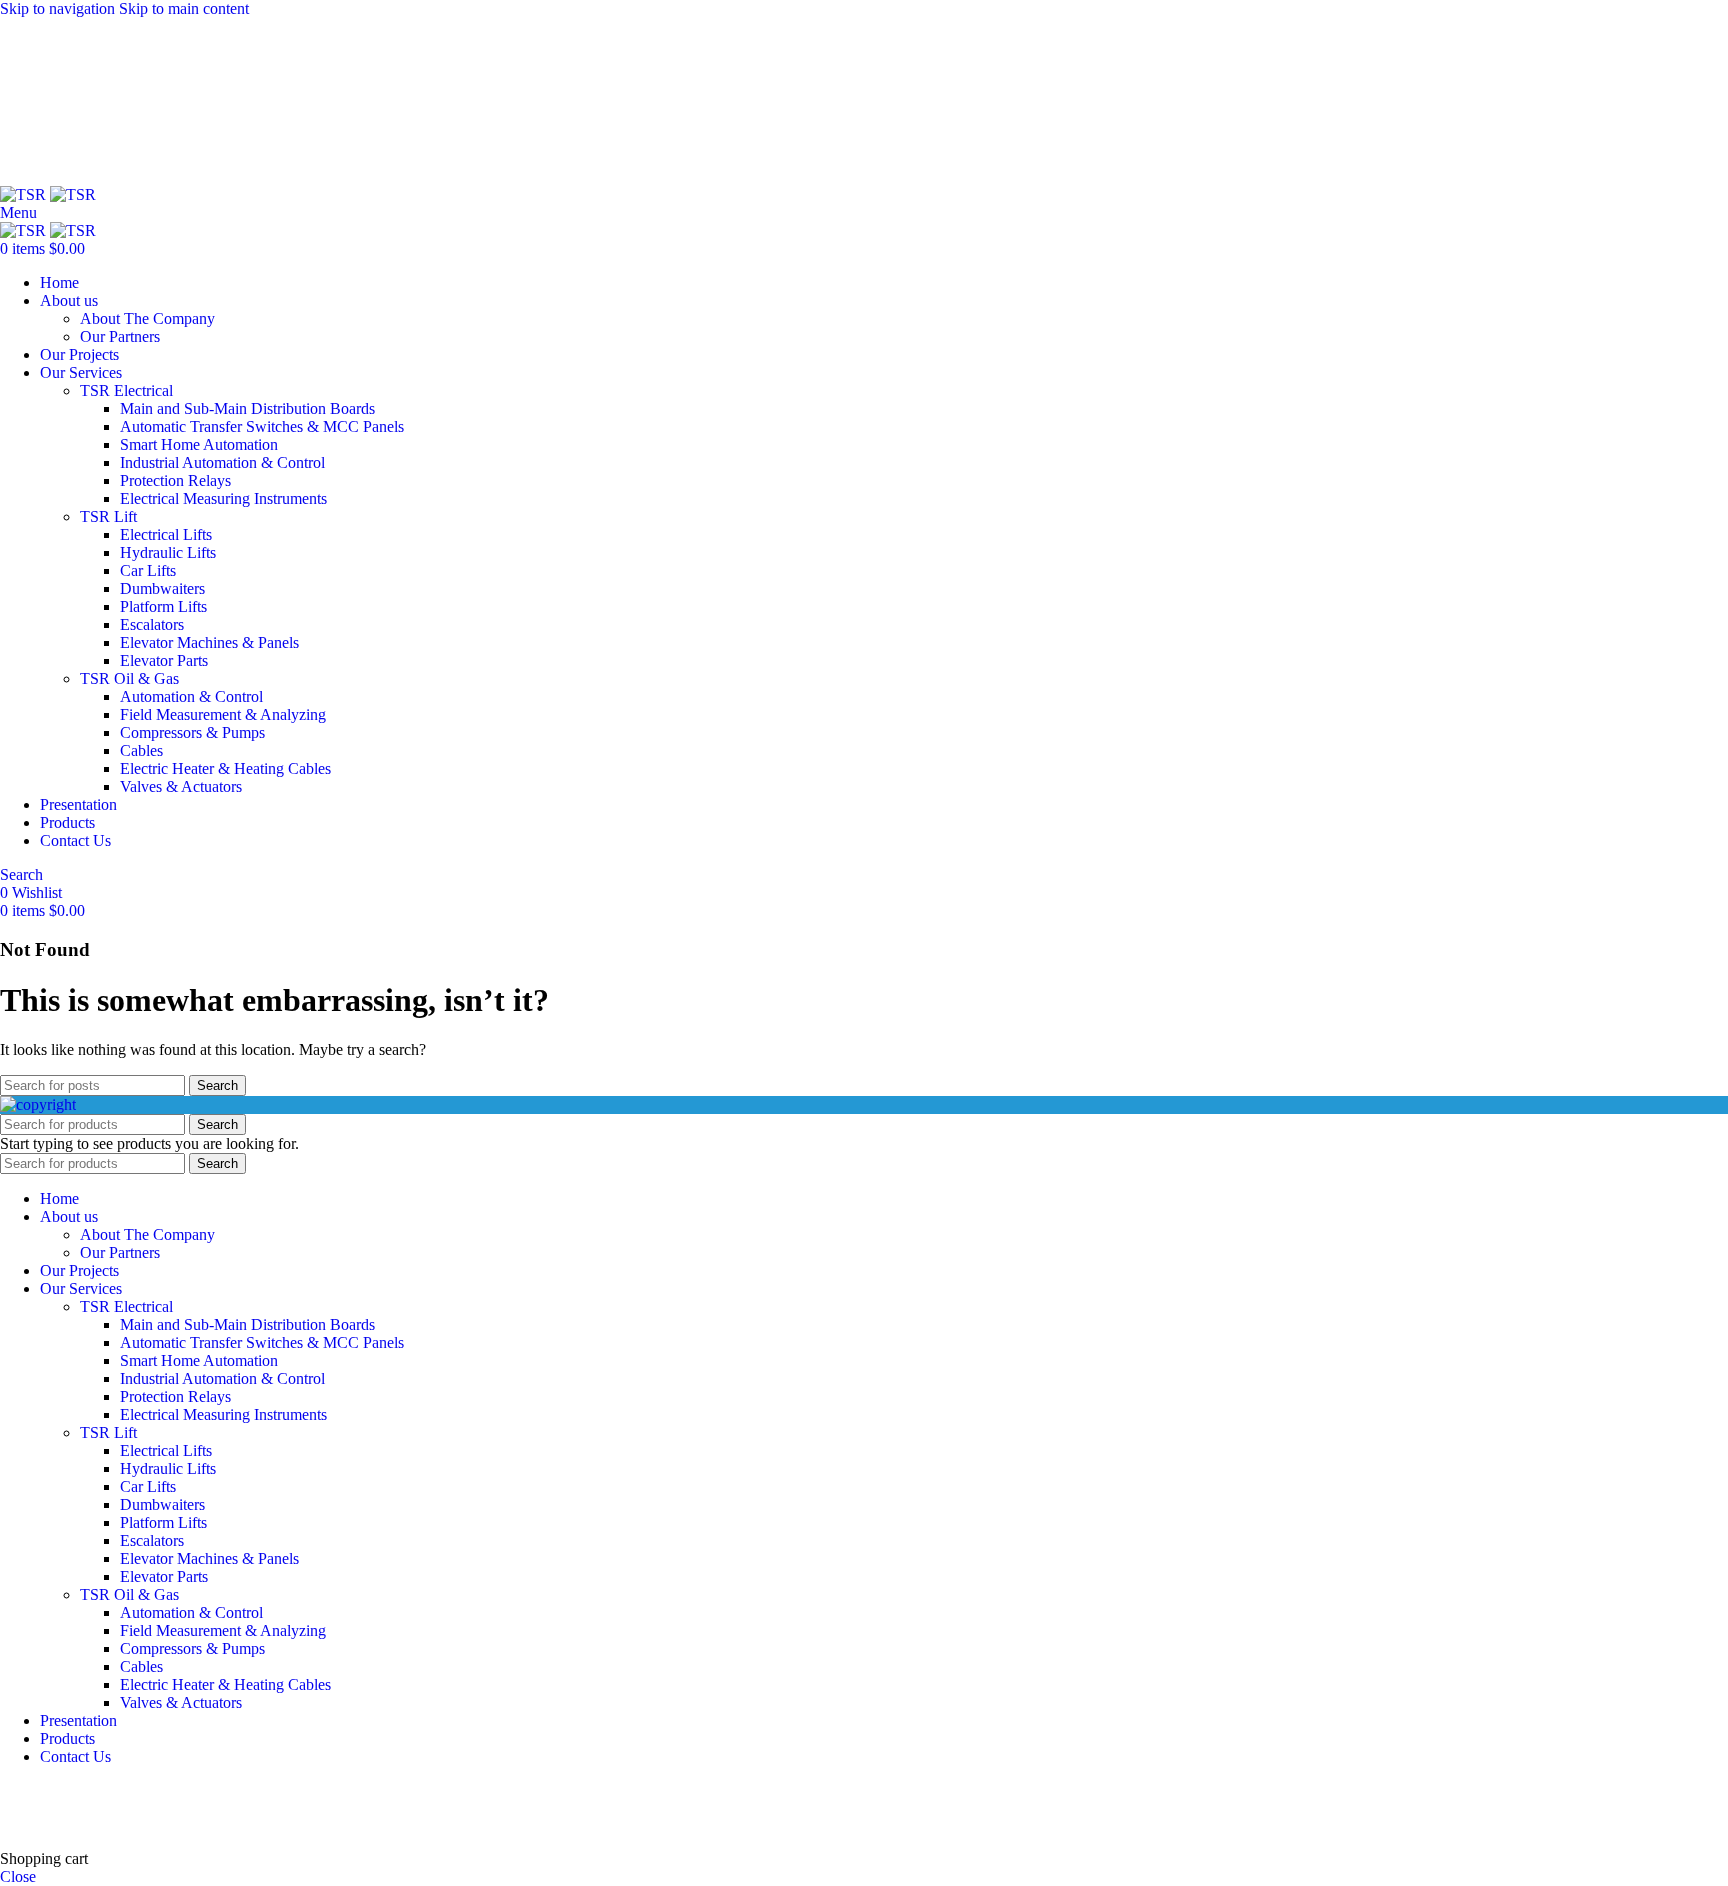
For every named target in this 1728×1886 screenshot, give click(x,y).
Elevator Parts (164, 660)
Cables (141, 750)
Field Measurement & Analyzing (223, 714)
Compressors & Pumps (192, 732)
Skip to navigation (59, 8)
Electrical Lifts (166, 534)
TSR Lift (108, 516)
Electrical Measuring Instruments (223, 498)
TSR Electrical (126, 390)
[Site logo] (25, 194)
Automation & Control (191, 696)
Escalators (152, 624)
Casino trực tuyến (56, 1824)
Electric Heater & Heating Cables (225, 768)
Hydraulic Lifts (168, 552)
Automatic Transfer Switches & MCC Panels (262, 426)
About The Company (147, 318)
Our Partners (120, 336)
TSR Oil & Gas (129, 678)
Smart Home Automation (199, 444)
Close (18, 1876)
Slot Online (339, 1790)
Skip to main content (184, 8)
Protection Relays (175, 480)
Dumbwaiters (162, 588)
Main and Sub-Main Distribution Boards (247, 408)
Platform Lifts (163, 606)
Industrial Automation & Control (222, 462)
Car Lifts (148, 570)
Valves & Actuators (181, 786)
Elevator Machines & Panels (209, 642)
